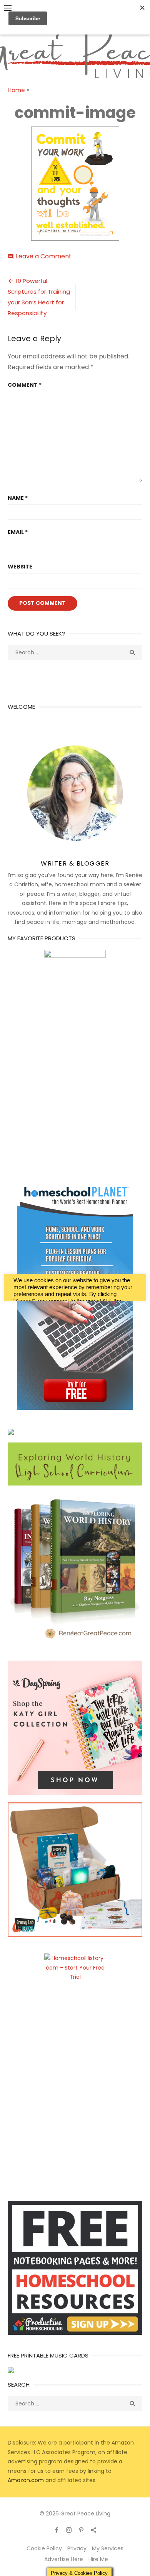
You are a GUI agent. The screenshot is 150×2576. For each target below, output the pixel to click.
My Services (108, 2548)
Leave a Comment (44, 256)
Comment (25, 385)
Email (18, 532)
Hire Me (98, 2559)
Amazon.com (26, 2480)
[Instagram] (69, 2530)
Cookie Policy (44, 2548)
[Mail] (93, 2530)
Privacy (77, 2548)
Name (18, 498)
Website (20, 567)
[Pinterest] (81, 2530)
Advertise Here (64, 2559)
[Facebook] (57, 2530)
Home (16, 90)
